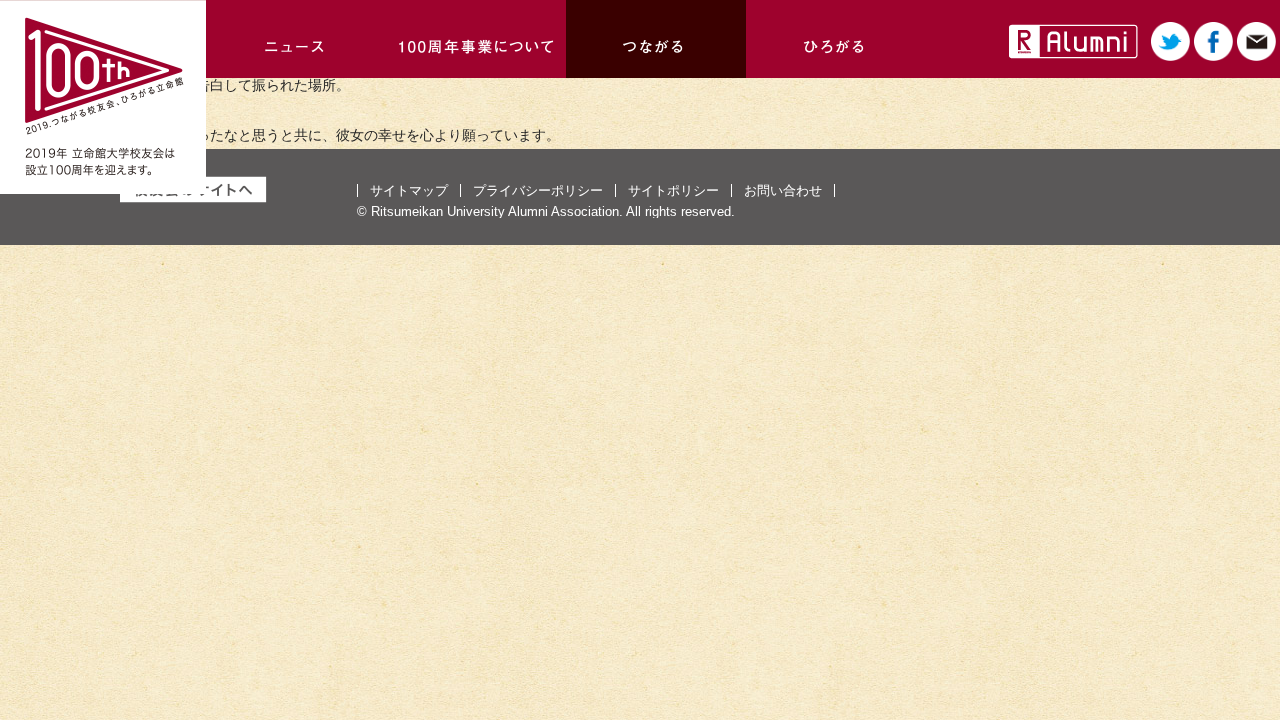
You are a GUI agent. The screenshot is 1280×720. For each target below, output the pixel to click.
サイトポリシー (673, 190)
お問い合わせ (783, 190)
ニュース (296, 39)
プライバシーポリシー (538, 190)
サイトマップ (409, 190)
